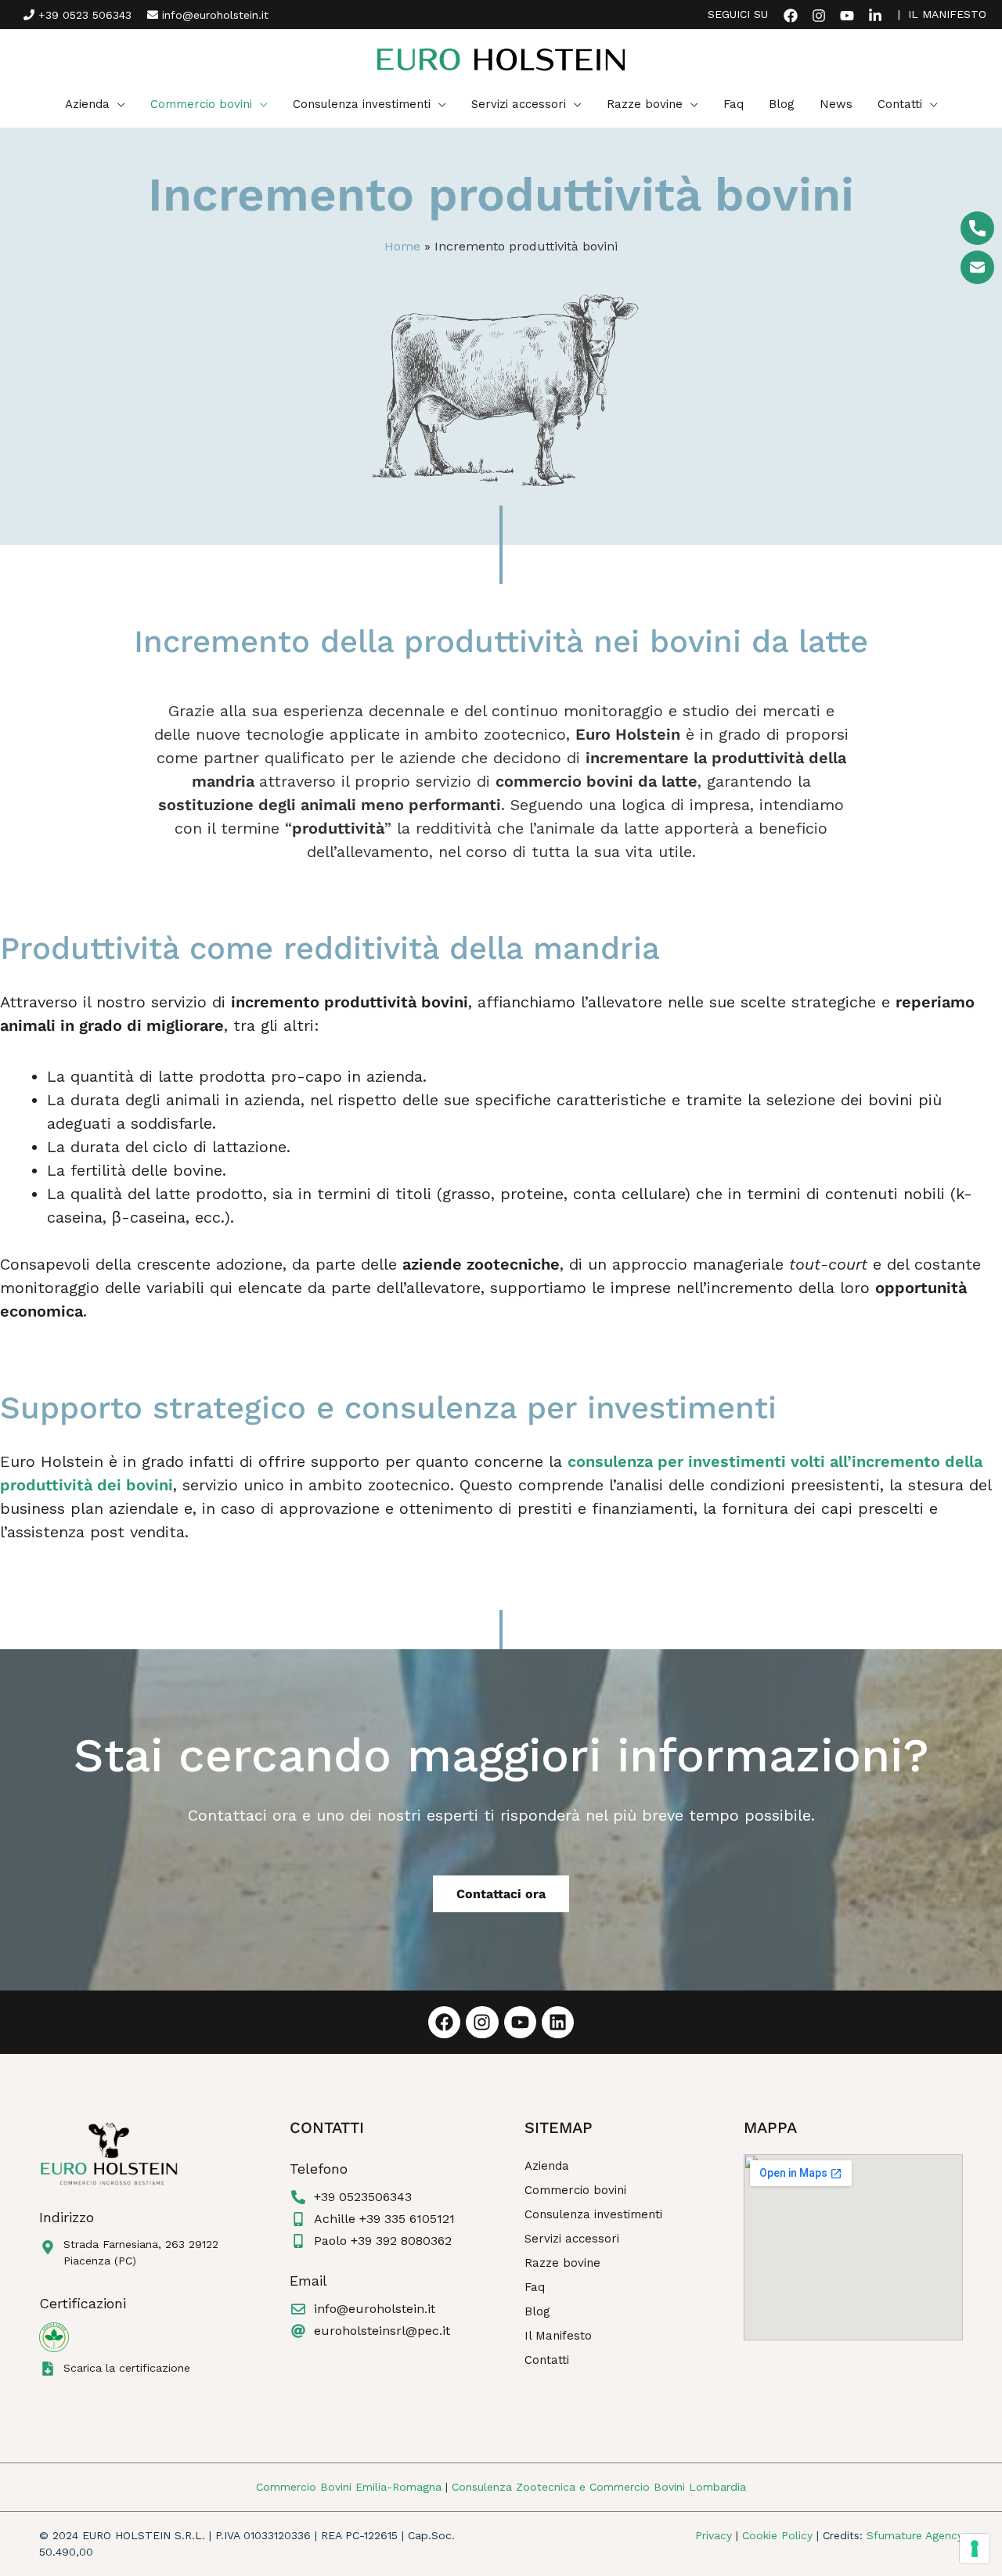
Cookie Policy (777, 2535)
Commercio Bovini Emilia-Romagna (349, 2487)
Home (402, 246)
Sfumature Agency (915, 2535)
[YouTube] (847, 16)
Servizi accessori (572, 2239)
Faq (535, 2287)
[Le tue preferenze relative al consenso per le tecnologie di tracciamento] (975, 2549)
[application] (117, 104)
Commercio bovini (575, 2190)
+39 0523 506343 (83, 15)
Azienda (547, 2166)
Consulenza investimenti (593, 2214)
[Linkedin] (875, 16)
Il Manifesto (558, 2336)
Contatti (547, 2360)
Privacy (714, 2535)
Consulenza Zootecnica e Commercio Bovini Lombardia (599, 2487)
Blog (537, 2311)
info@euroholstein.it (213, 15)
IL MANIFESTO (947, 14)
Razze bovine (562, 2263)
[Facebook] (791, 16)
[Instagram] (819, 16)
